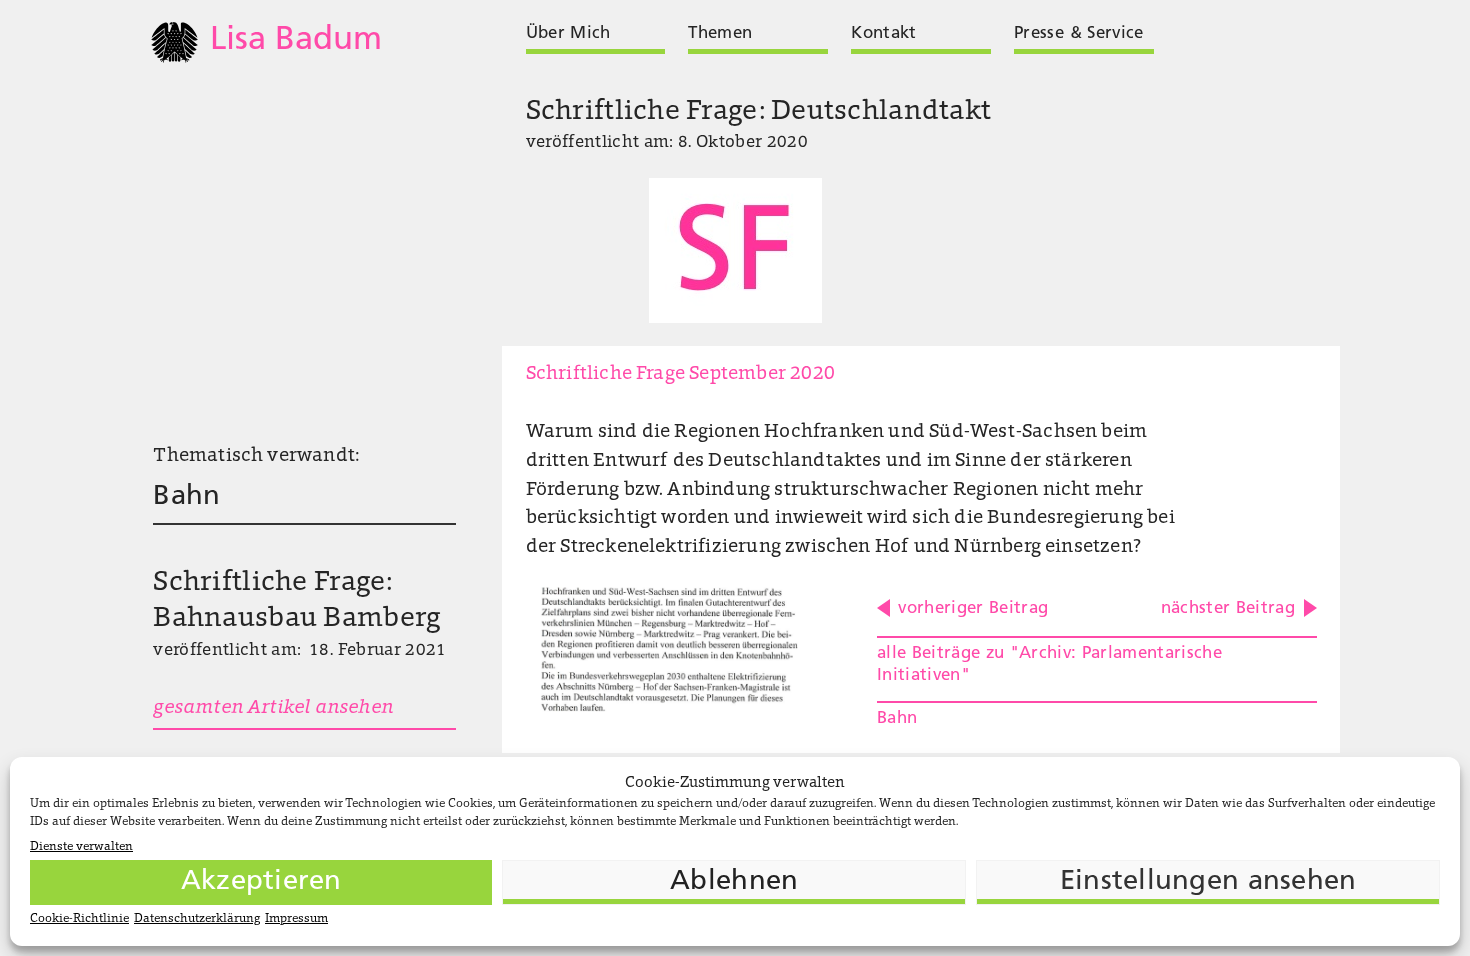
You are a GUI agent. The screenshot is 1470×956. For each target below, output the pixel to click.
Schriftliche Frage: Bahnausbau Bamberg (296, 601)
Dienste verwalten (81, 847)
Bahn (186, 497)
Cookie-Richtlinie (79, 919)
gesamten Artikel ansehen (273, 708)
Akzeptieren (261, 882)
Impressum (296, 919)
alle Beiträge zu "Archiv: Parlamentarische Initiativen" (1049, 664)
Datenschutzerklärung (197, 919)
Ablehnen (734, 882)
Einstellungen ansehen (1208, 882)
